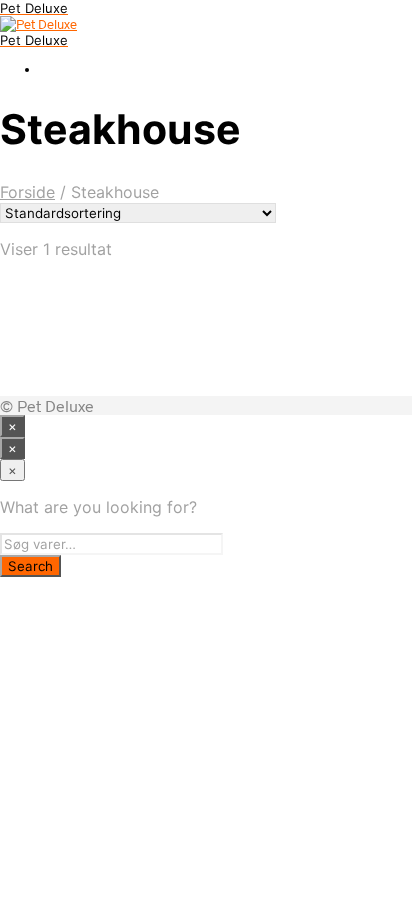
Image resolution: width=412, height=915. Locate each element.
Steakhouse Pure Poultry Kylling (219, 327)
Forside (27, 192)
